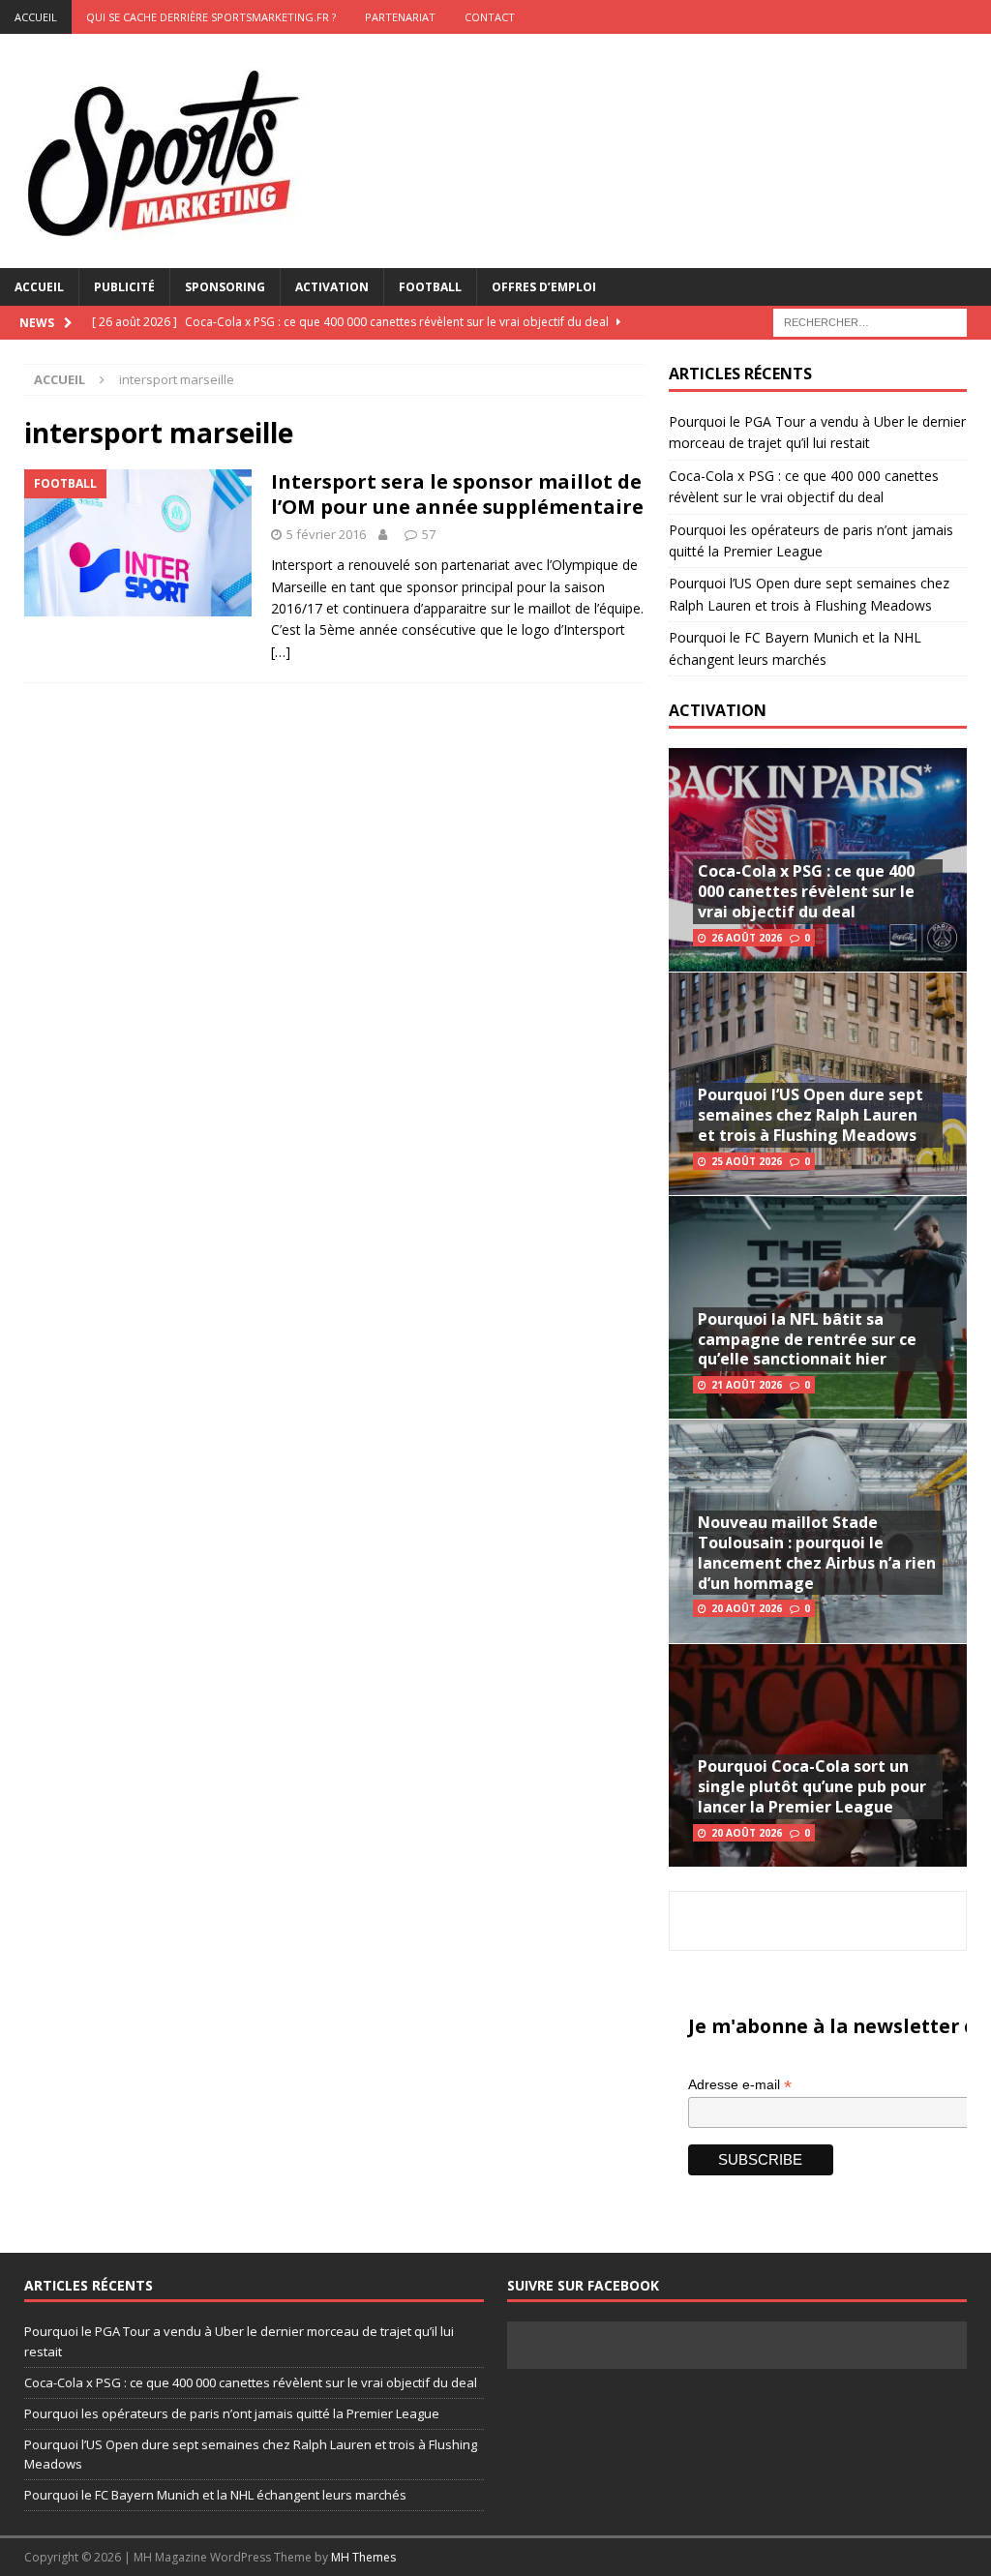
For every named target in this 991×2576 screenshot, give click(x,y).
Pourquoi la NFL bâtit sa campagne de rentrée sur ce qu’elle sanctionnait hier (807, 1339)
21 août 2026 (747, 1385)
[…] (281, 652)
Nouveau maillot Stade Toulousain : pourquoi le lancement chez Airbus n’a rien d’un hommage (817, 1552)
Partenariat (400, 17)
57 (429, 534)
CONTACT (490, 17)
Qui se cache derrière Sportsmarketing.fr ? (211, 17)
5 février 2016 (326, 534)
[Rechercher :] (870, 321)
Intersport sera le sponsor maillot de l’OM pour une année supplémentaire (457, 494)
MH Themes (363, 2557)
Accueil (39, 287)
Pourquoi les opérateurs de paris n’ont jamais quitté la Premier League (232, 2413)
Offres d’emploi (544, 287)
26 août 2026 (747, 938)
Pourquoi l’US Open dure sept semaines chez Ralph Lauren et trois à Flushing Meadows (811, 1115)
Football (430, 287)
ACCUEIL (36, 17)
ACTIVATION (718, 710)
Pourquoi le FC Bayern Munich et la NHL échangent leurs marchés (215, 2495)
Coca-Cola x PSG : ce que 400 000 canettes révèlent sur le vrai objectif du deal (806, 891)
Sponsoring (225, 287)
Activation (332, 287)
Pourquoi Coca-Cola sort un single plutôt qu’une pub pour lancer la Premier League (812, 1786)
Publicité (124, 287)
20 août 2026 (747, 1608)
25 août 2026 (747, 1161)
